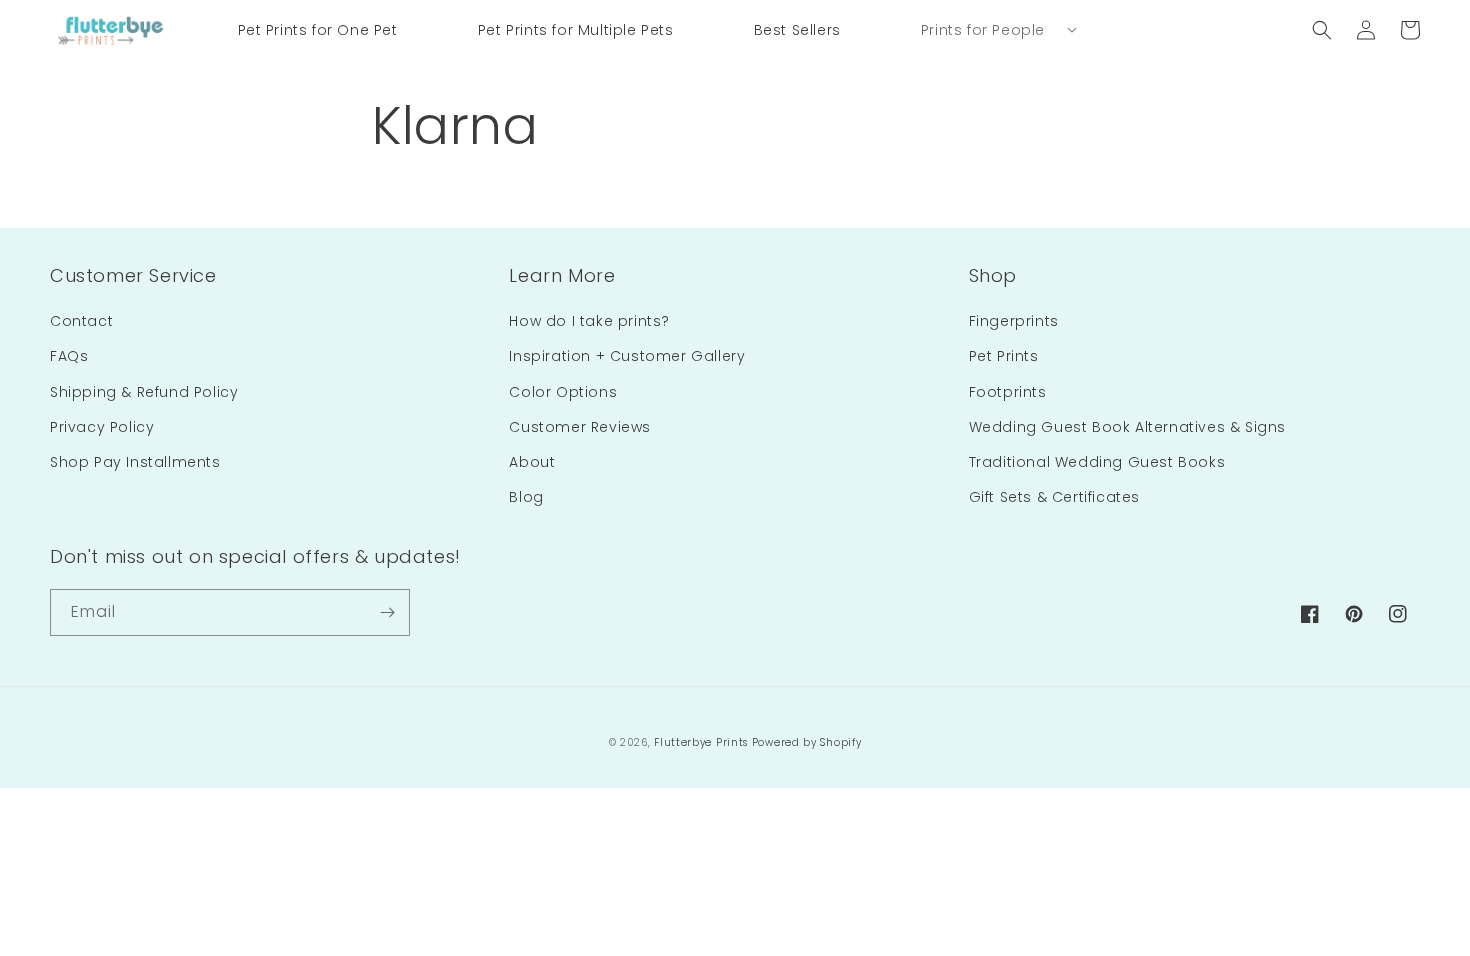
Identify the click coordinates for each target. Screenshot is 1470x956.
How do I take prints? (589, 321)
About (532, 462)
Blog (526, 497)
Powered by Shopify (807, 742)
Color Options (563, 392)
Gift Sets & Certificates (1054, 497)
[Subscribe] (387, 612)
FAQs (69, 356)
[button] (983, 29)
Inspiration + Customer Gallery (627, 356)
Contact (81, 321)
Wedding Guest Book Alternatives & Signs (1127, 427)
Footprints (1008, 392)
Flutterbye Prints (701, 742)
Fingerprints (1014, 321)
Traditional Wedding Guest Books (1097, 462)
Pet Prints (1004, 356)
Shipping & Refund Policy (144, 392)
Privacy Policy (102, 427)
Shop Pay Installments (135, 462)
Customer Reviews (580, 427)
